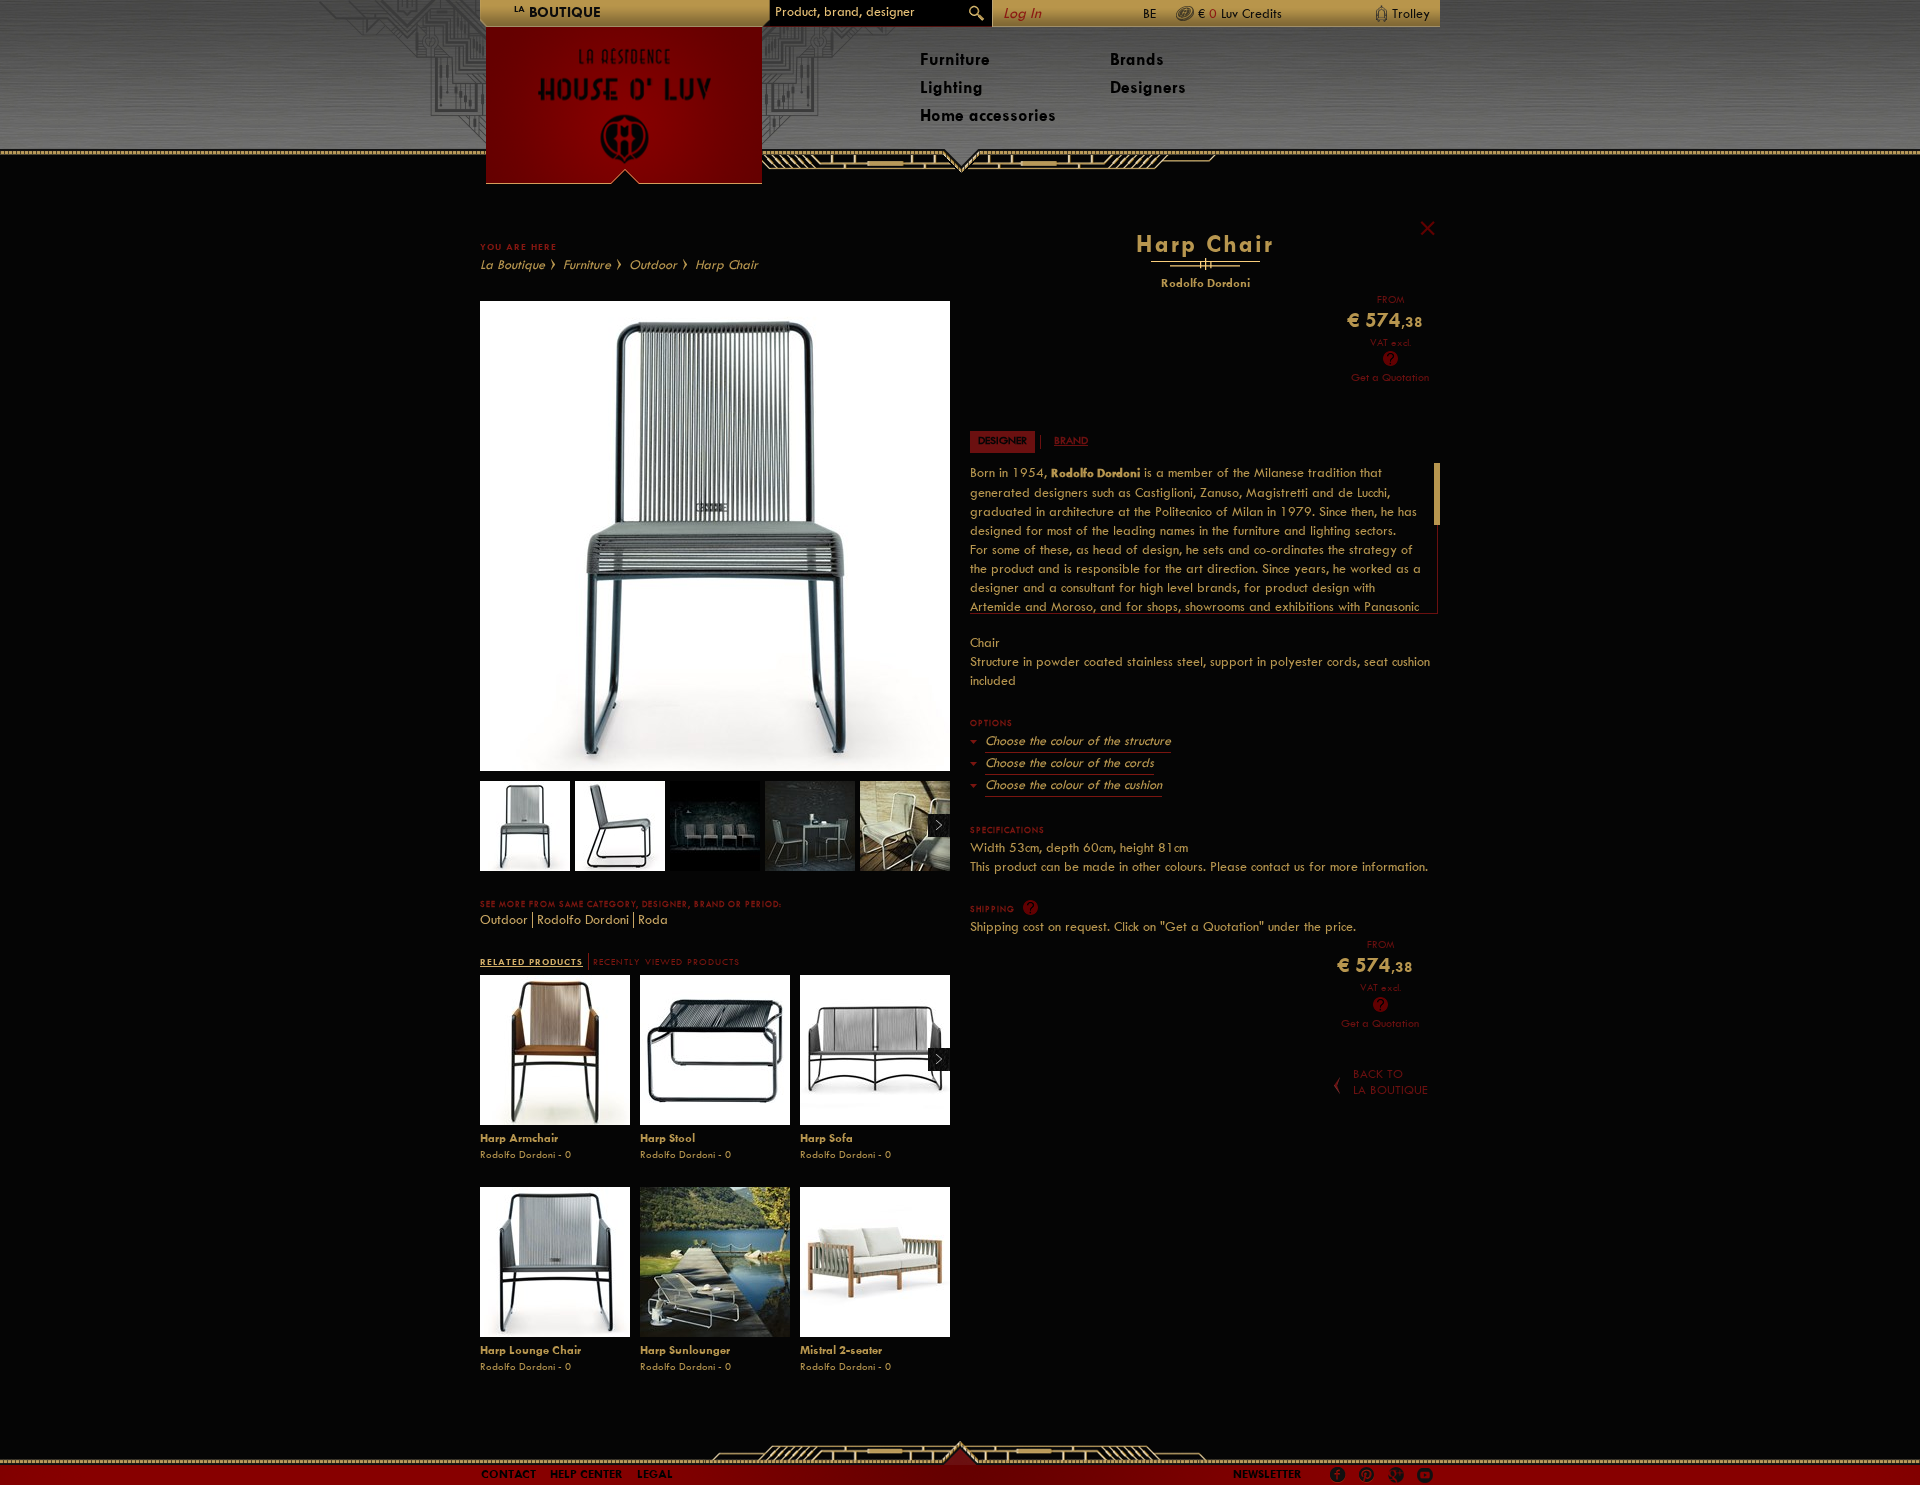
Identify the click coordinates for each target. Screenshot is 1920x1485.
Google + (1398, 1476)
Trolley (1411, 13)
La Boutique (512, 264)
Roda (653, 919)
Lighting (951, 87)
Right (931, 826)
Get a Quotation (1390, 377)
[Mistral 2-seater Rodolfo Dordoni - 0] (875, 1262)
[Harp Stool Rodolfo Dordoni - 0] (715, 1050)
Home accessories (988, 115)
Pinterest (1367, 1475)
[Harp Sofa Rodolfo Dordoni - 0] (875, 1050)
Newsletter (1267, 1474)
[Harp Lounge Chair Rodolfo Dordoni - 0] (555, 1262)
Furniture (955, 59)
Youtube (1425, 1475)
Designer (1002, 440)
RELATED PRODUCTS (531, 961)
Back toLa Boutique (1390, 1082)
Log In (1022, 13)
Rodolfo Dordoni (583, 919)
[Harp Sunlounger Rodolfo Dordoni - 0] (715, 1262)
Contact (508, 1474)
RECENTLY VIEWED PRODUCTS (666, 962)
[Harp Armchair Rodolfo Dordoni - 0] (555, 1050)
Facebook (1338, 1475)
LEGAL (655, 1474)
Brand (1071, 440)
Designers (1148, 87)
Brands (1137, 59)
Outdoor (653, 264)
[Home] (624, 96)
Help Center (586, 1474)
